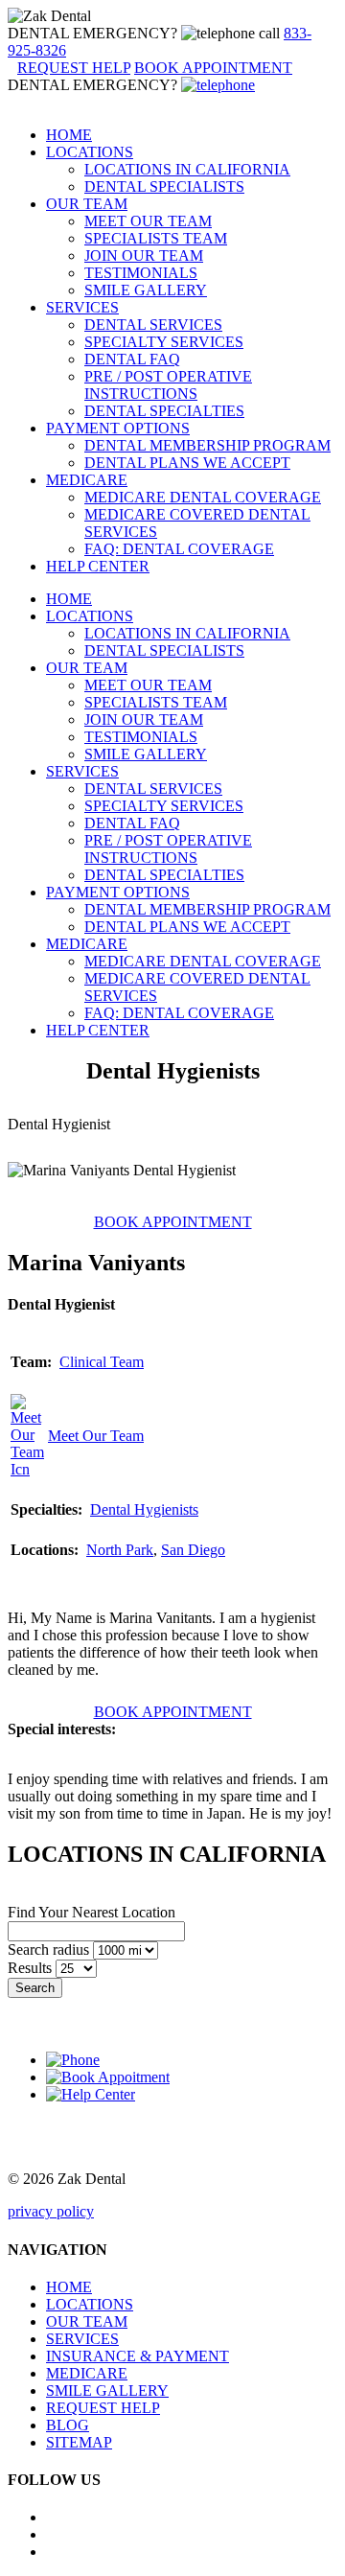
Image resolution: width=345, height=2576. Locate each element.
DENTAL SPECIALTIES (164, 411)
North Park (120, 1550)
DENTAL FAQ (132, 359)
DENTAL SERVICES (153, 325)
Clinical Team (102, 1362)
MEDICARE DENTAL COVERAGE (203, 497)
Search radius (48, 1949)
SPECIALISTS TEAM (156, 238)
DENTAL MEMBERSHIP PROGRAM (207, 445)
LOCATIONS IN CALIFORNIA (187, 169)
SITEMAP (79, 2442)
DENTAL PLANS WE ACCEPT (187, 463)
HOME (69, 135)
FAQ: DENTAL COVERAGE (179, 549)
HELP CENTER (98, 566)
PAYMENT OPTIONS (118, 428)
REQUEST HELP (103, 2408)
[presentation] (173, 1222)
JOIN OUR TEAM (144, 255)
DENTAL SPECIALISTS (164, 186)
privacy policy (51, 2211)
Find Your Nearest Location (92, 1912)
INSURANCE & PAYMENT (138, 2356)
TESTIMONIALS (141, 273)
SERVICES (82, 307)
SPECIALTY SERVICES (164, 342)
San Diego (193, 1550)
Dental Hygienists (144, 1509)
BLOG (68, 2425)
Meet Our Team (96, 1436)
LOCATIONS (90, 152)
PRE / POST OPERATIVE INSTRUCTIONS (168, 385)
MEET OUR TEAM (148, 221)
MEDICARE (87, 480)
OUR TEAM (87, 204)
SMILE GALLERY (146, 290)
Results (30, 1968)
